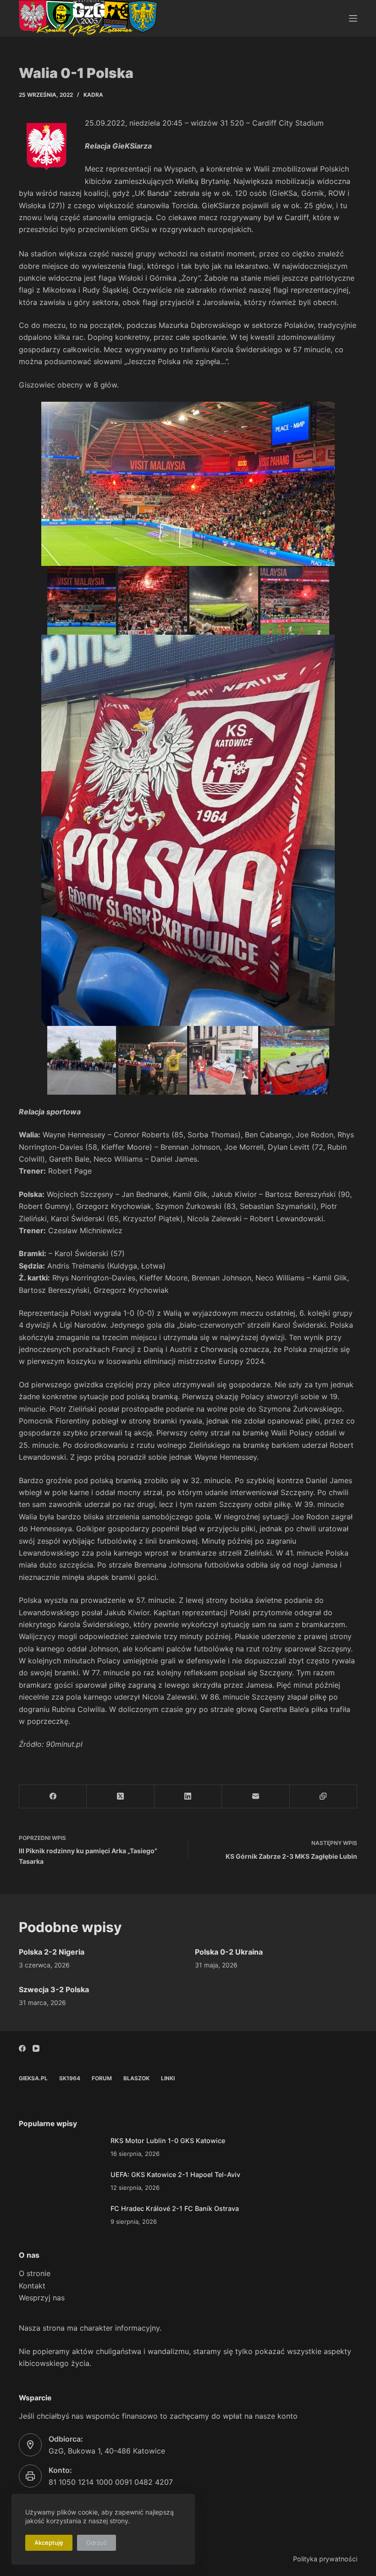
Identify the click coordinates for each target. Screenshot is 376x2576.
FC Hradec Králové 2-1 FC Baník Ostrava (175, 2208)
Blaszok (136, 2078)
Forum (102, 2078)
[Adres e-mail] (256, 1797)
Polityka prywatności (325, 2559)
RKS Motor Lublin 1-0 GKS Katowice (168, 2141)
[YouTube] (36, 2048)
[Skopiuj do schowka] (323, 1797)
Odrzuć (97, 2543)
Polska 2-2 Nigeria (52, 1952)
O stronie (35, 2273)
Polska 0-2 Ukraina (229, 1952)
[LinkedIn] (188, 1797)
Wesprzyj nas (42, 2298)
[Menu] (353, 18)
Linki (168, 2078)
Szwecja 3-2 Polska (54, 1989)
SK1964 (70, 2078)
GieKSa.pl (33, 2078)
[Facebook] (53, 1797)
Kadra (93, 95)
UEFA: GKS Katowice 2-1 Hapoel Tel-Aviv (175, 2174)
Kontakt (32, 2286)
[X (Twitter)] (120, 1797)
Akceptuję (49, 2543)
